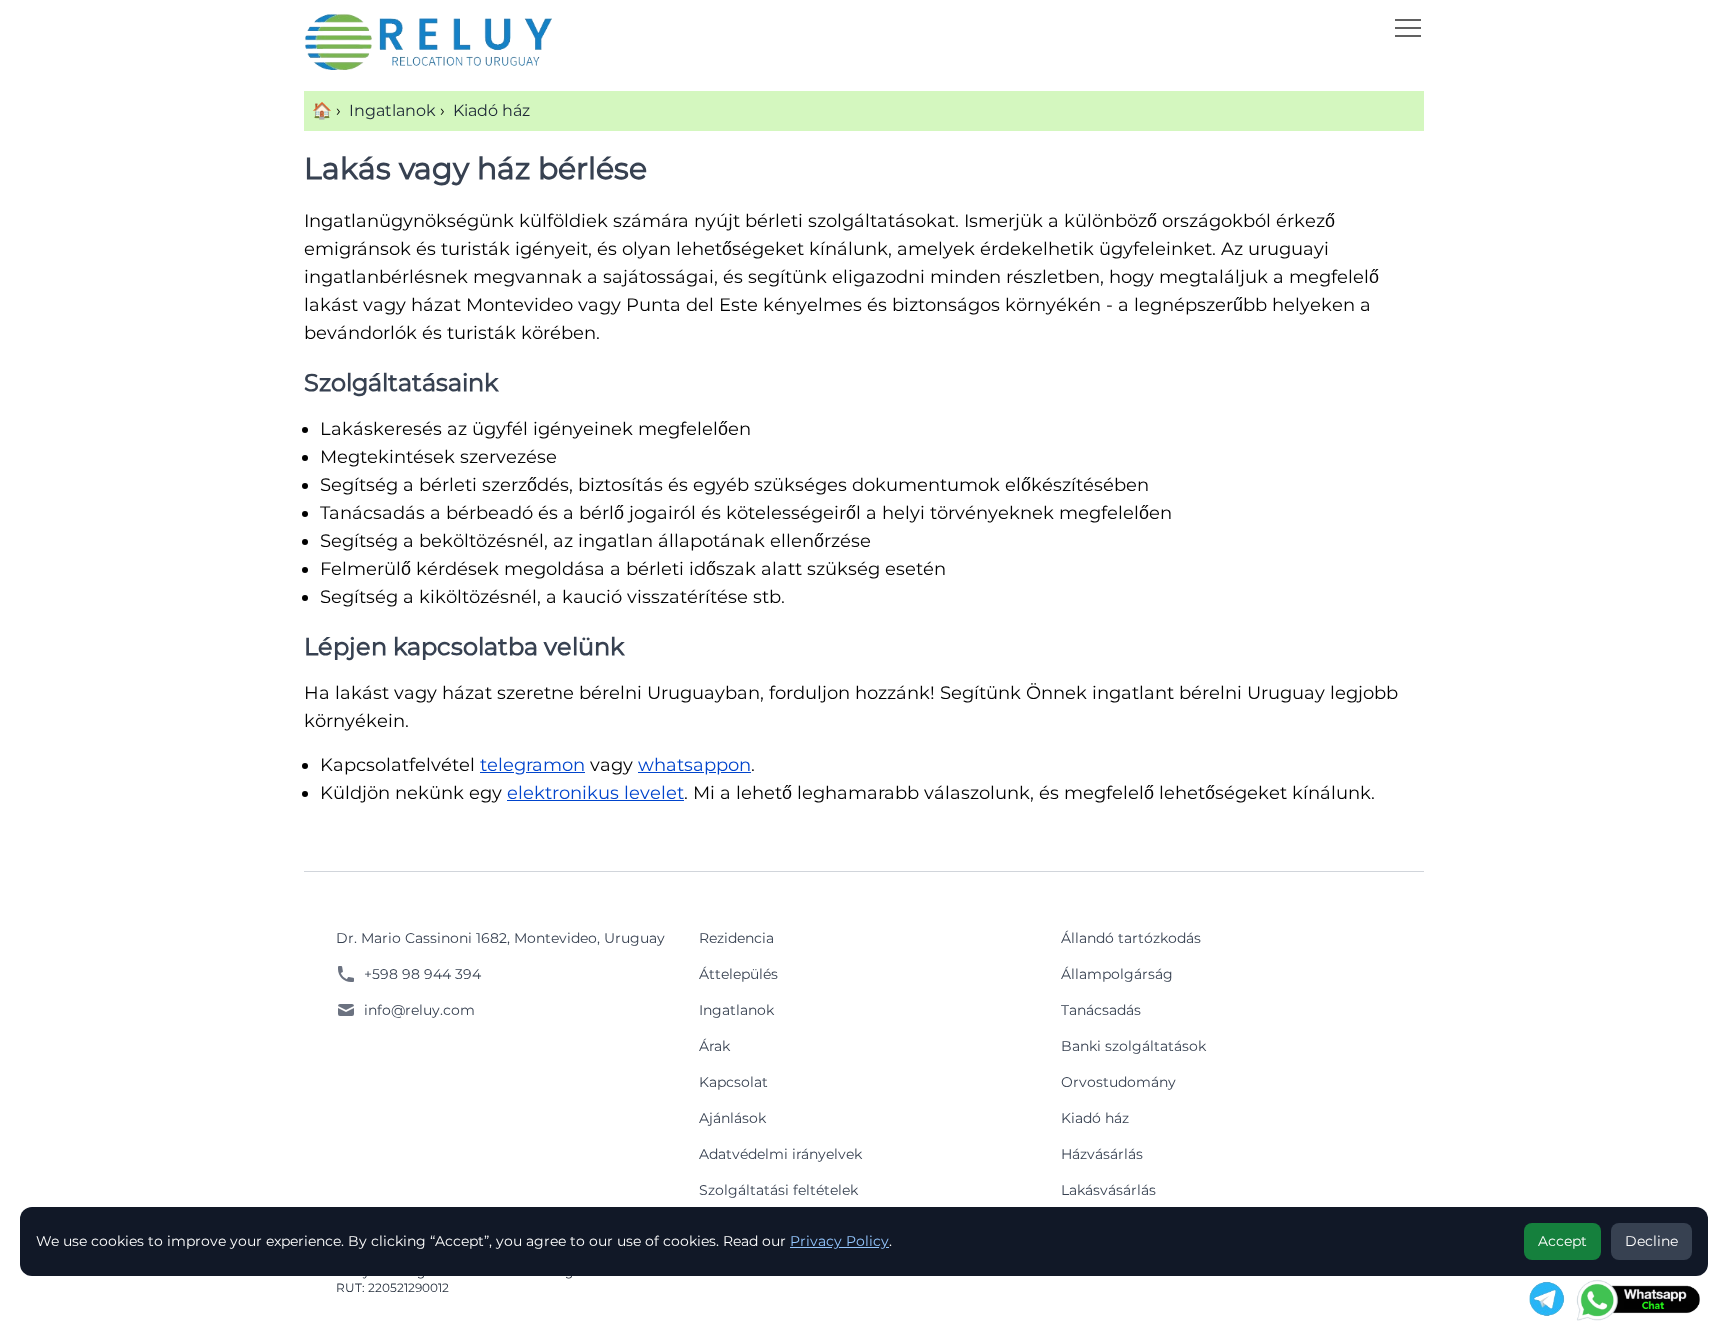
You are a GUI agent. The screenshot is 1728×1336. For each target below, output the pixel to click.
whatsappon (694, 765)
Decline (1651, 1241)
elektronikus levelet (595, 793)
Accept (1562, 1241)
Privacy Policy (839, 1241)
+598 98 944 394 (422, 974)
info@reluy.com (419, 1010)
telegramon (532, 765)
